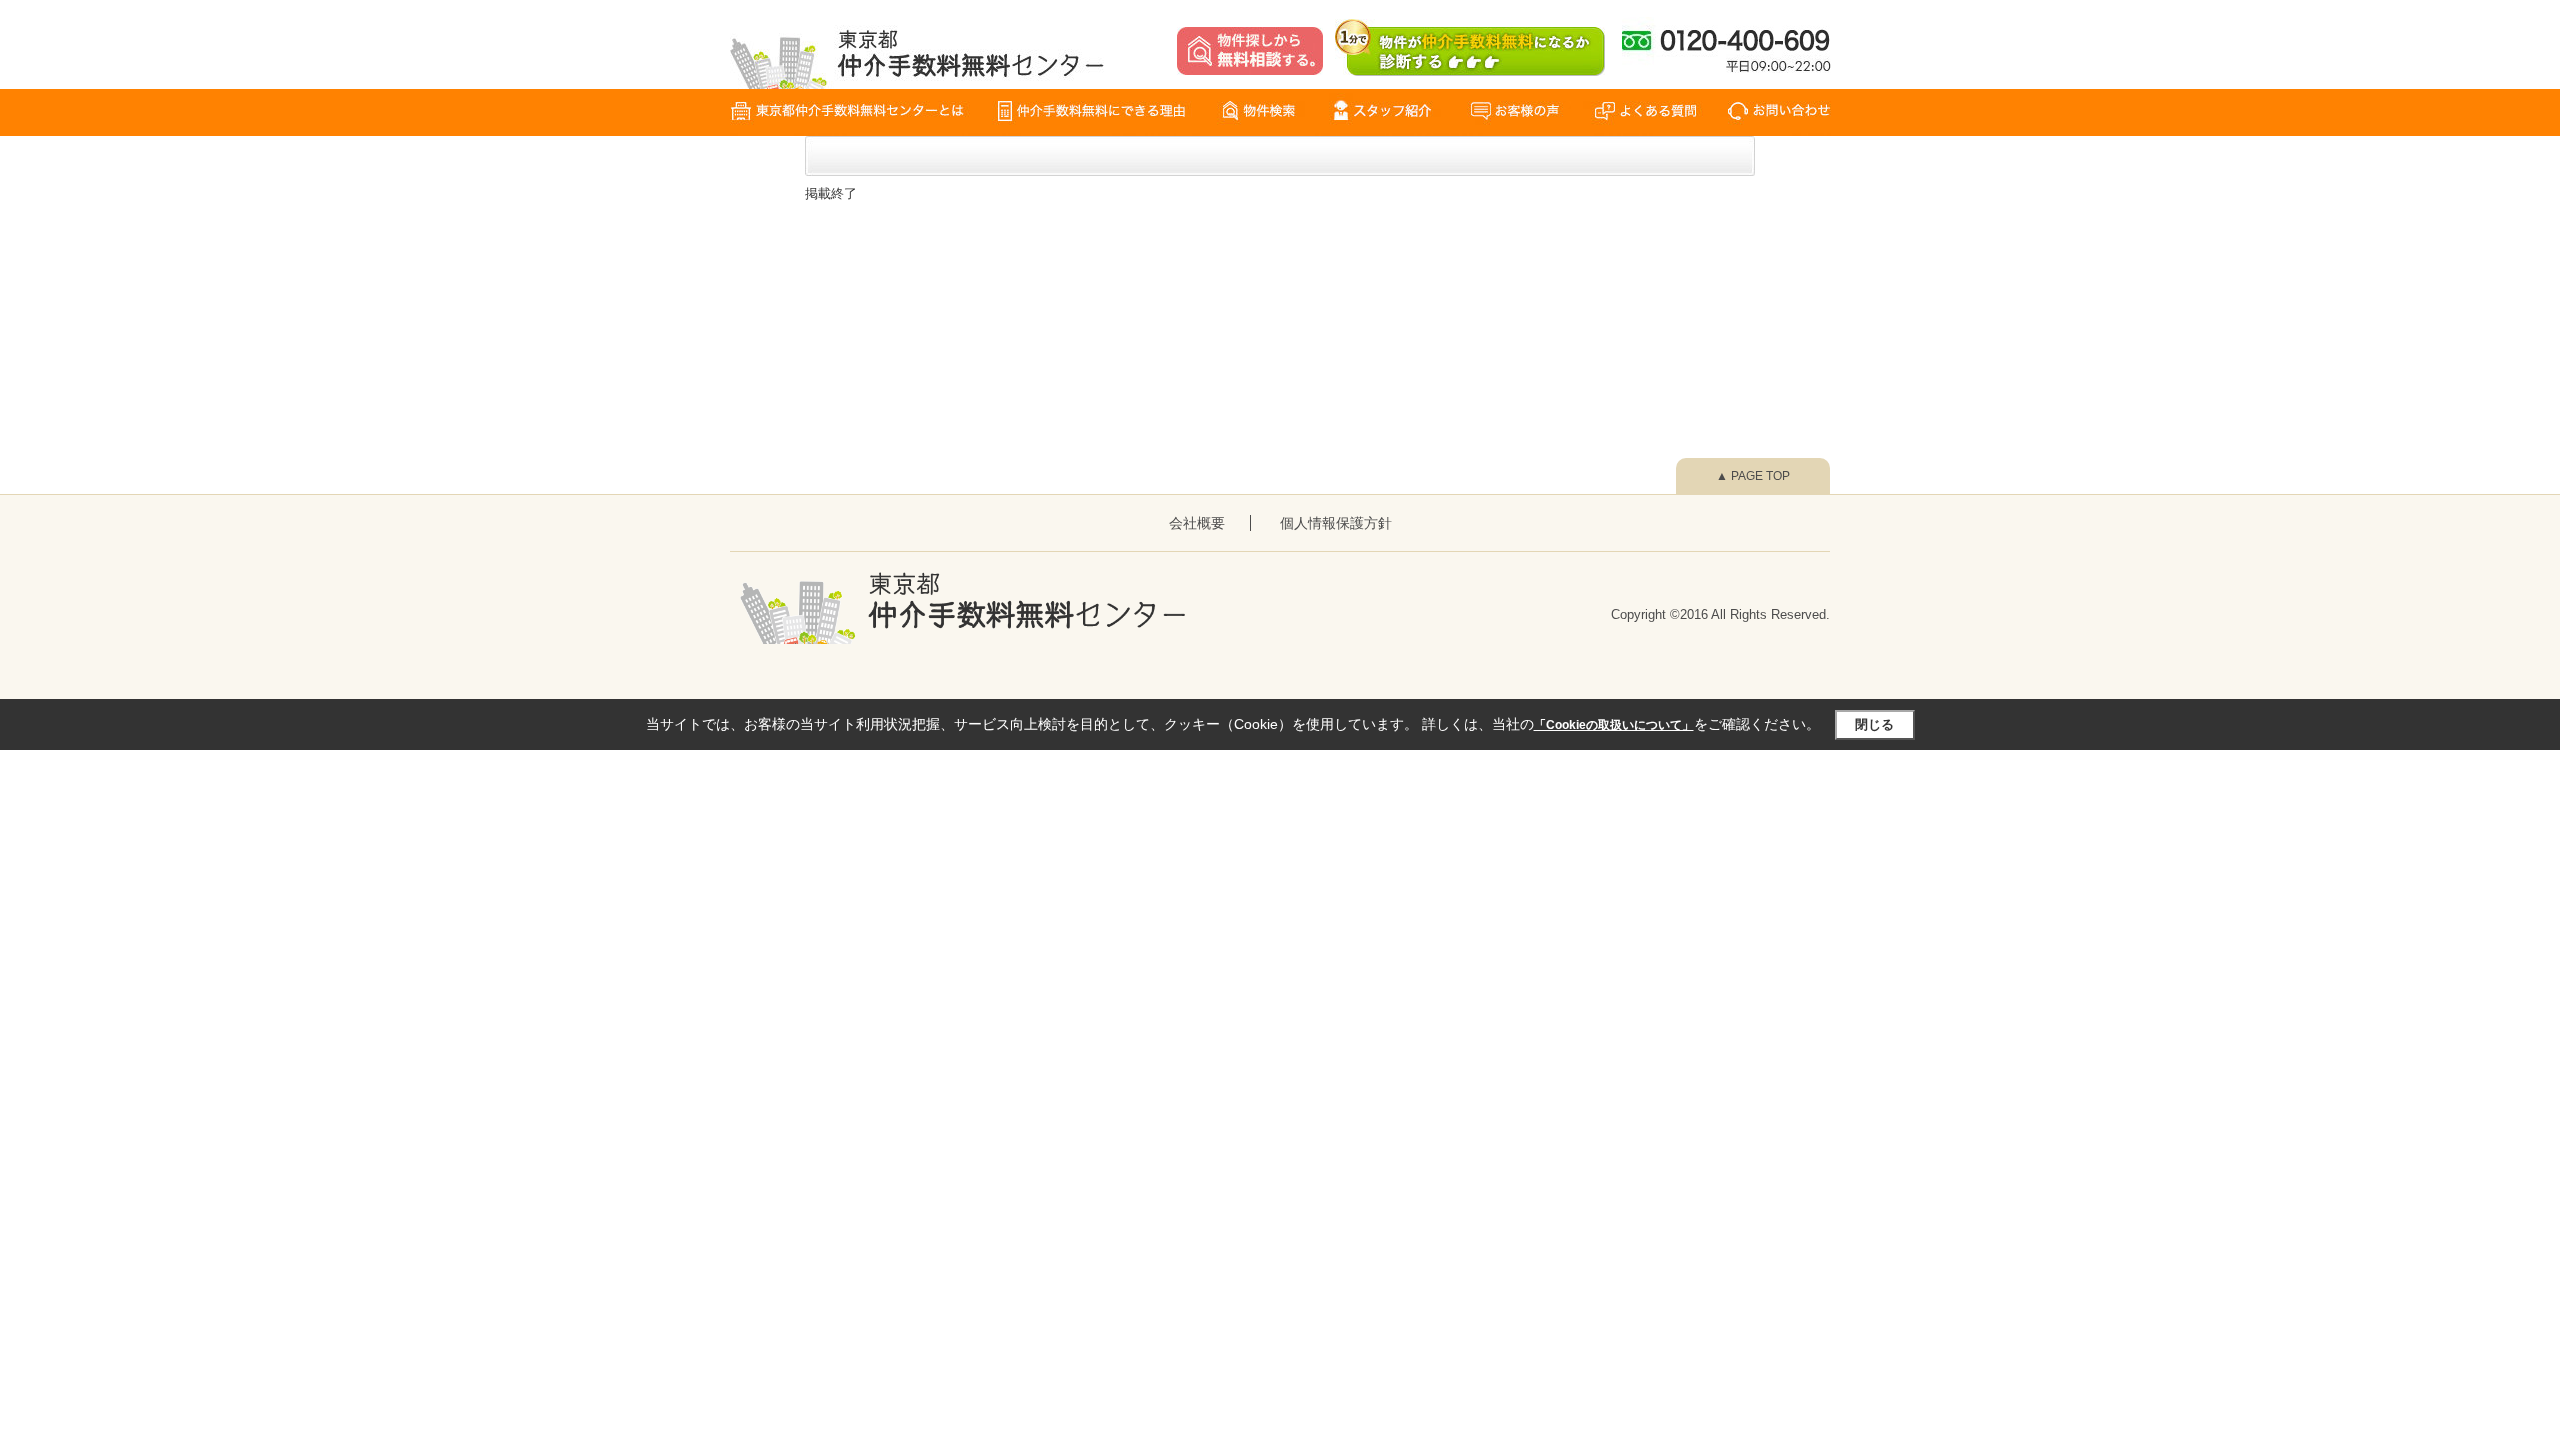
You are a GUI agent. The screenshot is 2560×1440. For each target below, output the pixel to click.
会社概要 (1197, 523)
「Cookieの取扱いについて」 (1614, 725)
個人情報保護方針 (1336, 523)
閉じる (1874, 724)
